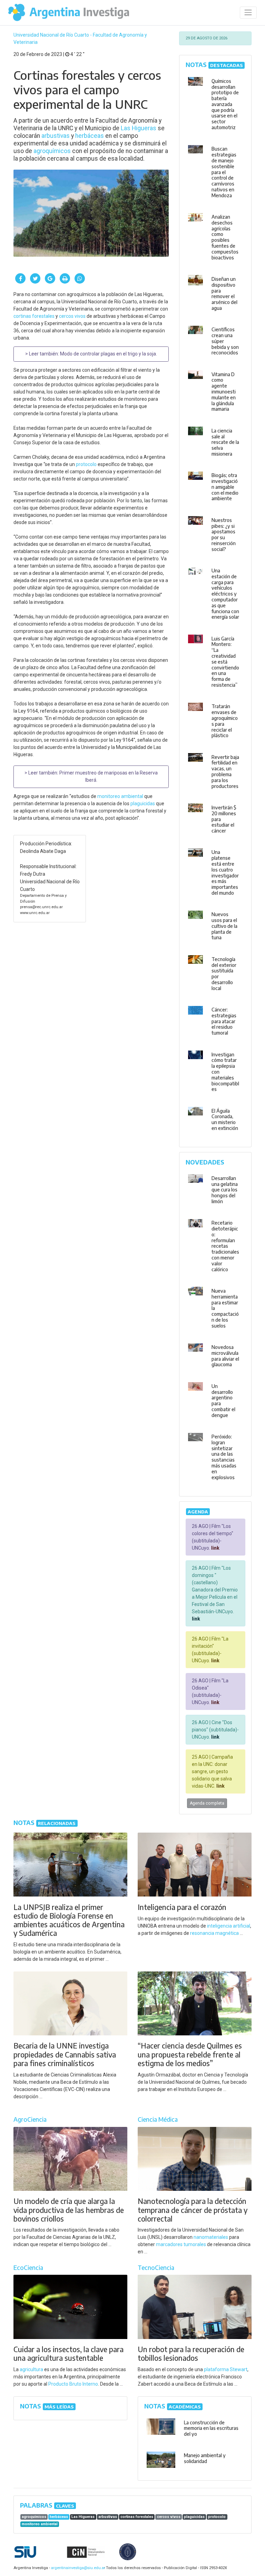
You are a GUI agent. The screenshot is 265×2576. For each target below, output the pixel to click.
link (215, 1548)
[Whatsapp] (80, 278)
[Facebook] (20, 278)
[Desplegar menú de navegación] (248, 13)
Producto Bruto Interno (73, 2384)
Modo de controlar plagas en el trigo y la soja (108, 354)
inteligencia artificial (229, 1926)
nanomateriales (211, 2237)
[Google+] (50, 278)
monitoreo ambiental (120, 796)
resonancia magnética (214, 1933)
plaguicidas (143, 804)
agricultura (31, 2369)
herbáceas (90, 136)
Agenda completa (207, 1803)
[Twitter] (35, 278)
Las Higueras (139, 128)
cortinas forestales (34, 316)
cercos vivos (72, 316)
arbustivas (56, 136)
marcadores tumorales (181, 2244)
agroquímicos (52, 151)
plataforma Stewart (226, 2369)
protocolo (86, 464)
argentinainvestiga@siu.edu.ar (77, 2568)
